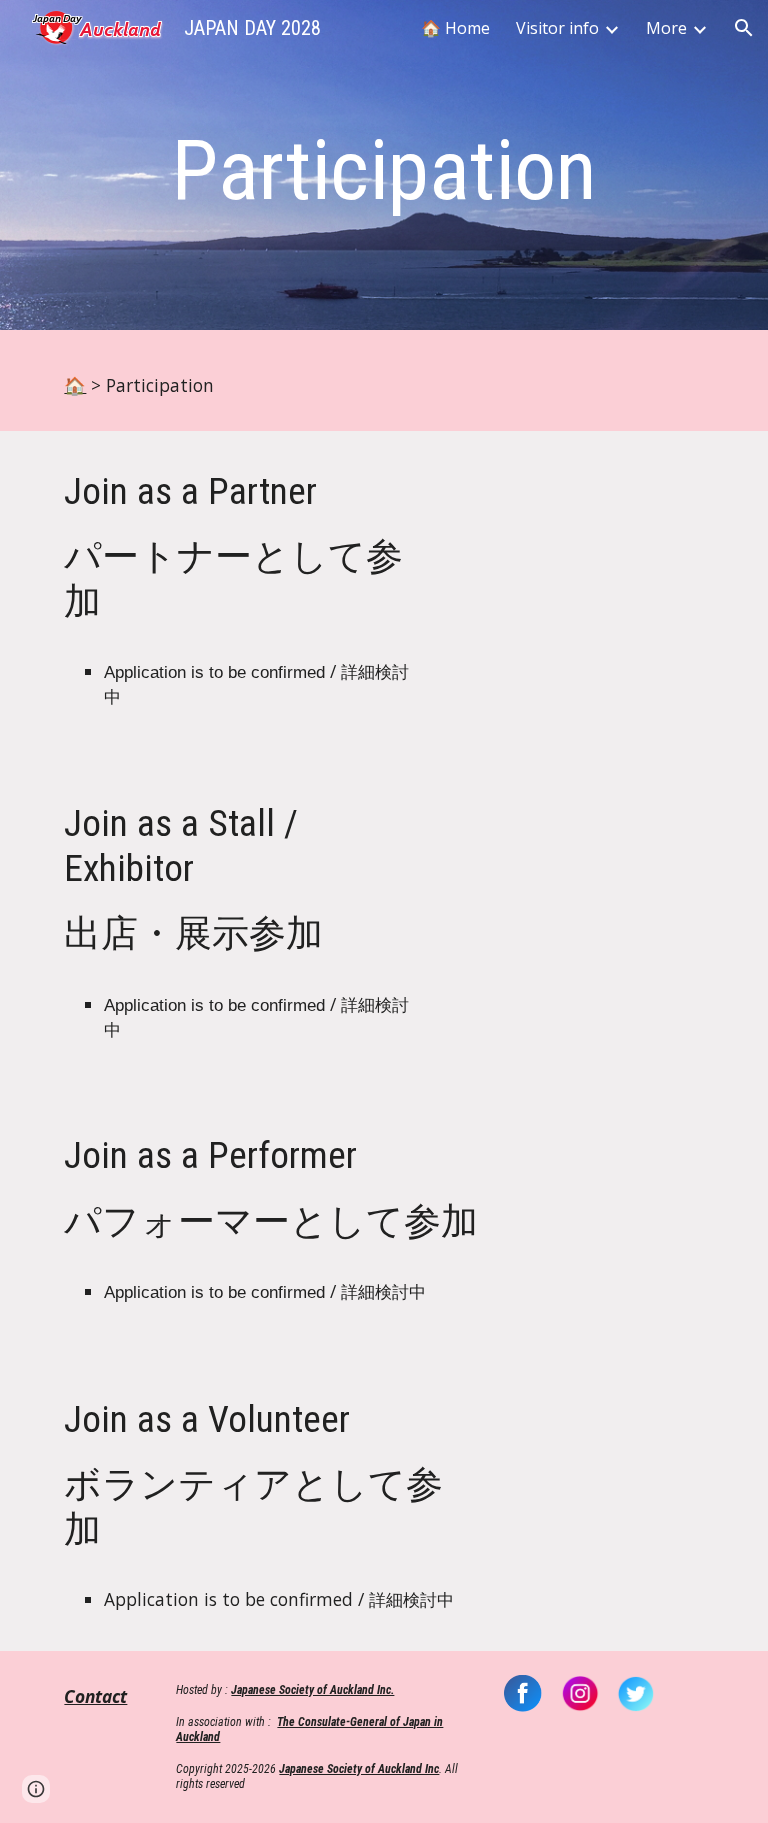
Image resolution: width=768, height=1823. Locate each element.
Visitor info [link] (557, 28)
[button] (744, 28)
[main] (383, 170)
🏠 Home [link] (455, 28)
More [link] (666, 28)
